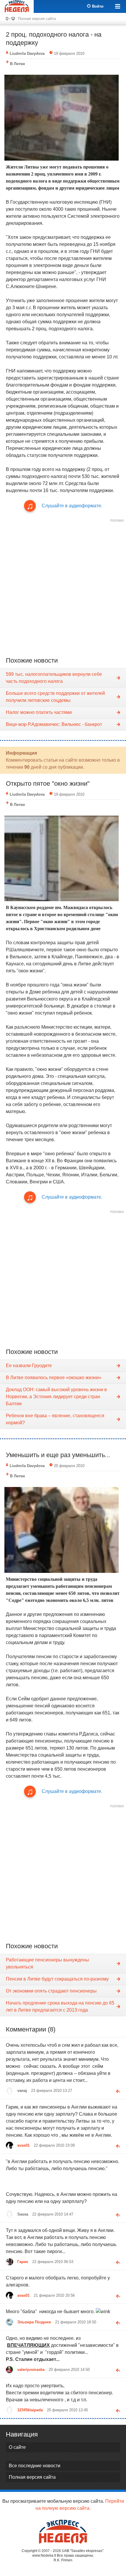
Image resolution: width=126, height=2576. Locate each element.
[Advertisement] (63, 588)
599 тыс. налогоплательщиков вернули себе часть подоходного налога (54, 678)
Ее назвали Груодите (29, 1366)
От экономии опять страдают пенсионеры (51, 1991)
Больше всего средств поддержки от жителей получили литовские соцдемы (55, 697)
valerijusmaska (31, 2370)
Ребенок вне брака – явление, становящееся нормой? (55, 1419)
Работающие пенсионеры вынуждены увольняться (47, 1963)
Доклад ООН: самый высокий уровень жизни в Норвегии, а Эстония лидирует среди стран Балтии (56, 1397)
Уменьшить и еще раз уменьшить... (58, 1455)
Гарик (23, 2262)
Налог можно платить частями (39, 712)
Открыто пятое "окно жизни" (48, 783)
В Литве (17, 64)
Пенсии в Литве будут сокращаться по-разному (57, 1979)
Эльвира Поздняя (34, 2322)
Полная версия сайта (37, 19)
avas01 (23, 2145)
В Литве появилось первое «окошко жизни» (54, 1378)
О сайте (17, 2447)
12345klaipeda (30, 2410)
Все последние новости (35, 2466)
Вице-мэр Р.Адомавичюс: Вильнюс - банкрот (54, 724)
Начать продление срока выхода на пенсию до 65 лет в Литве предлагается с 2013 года (60, 2006)
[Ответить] (116, 2090)
